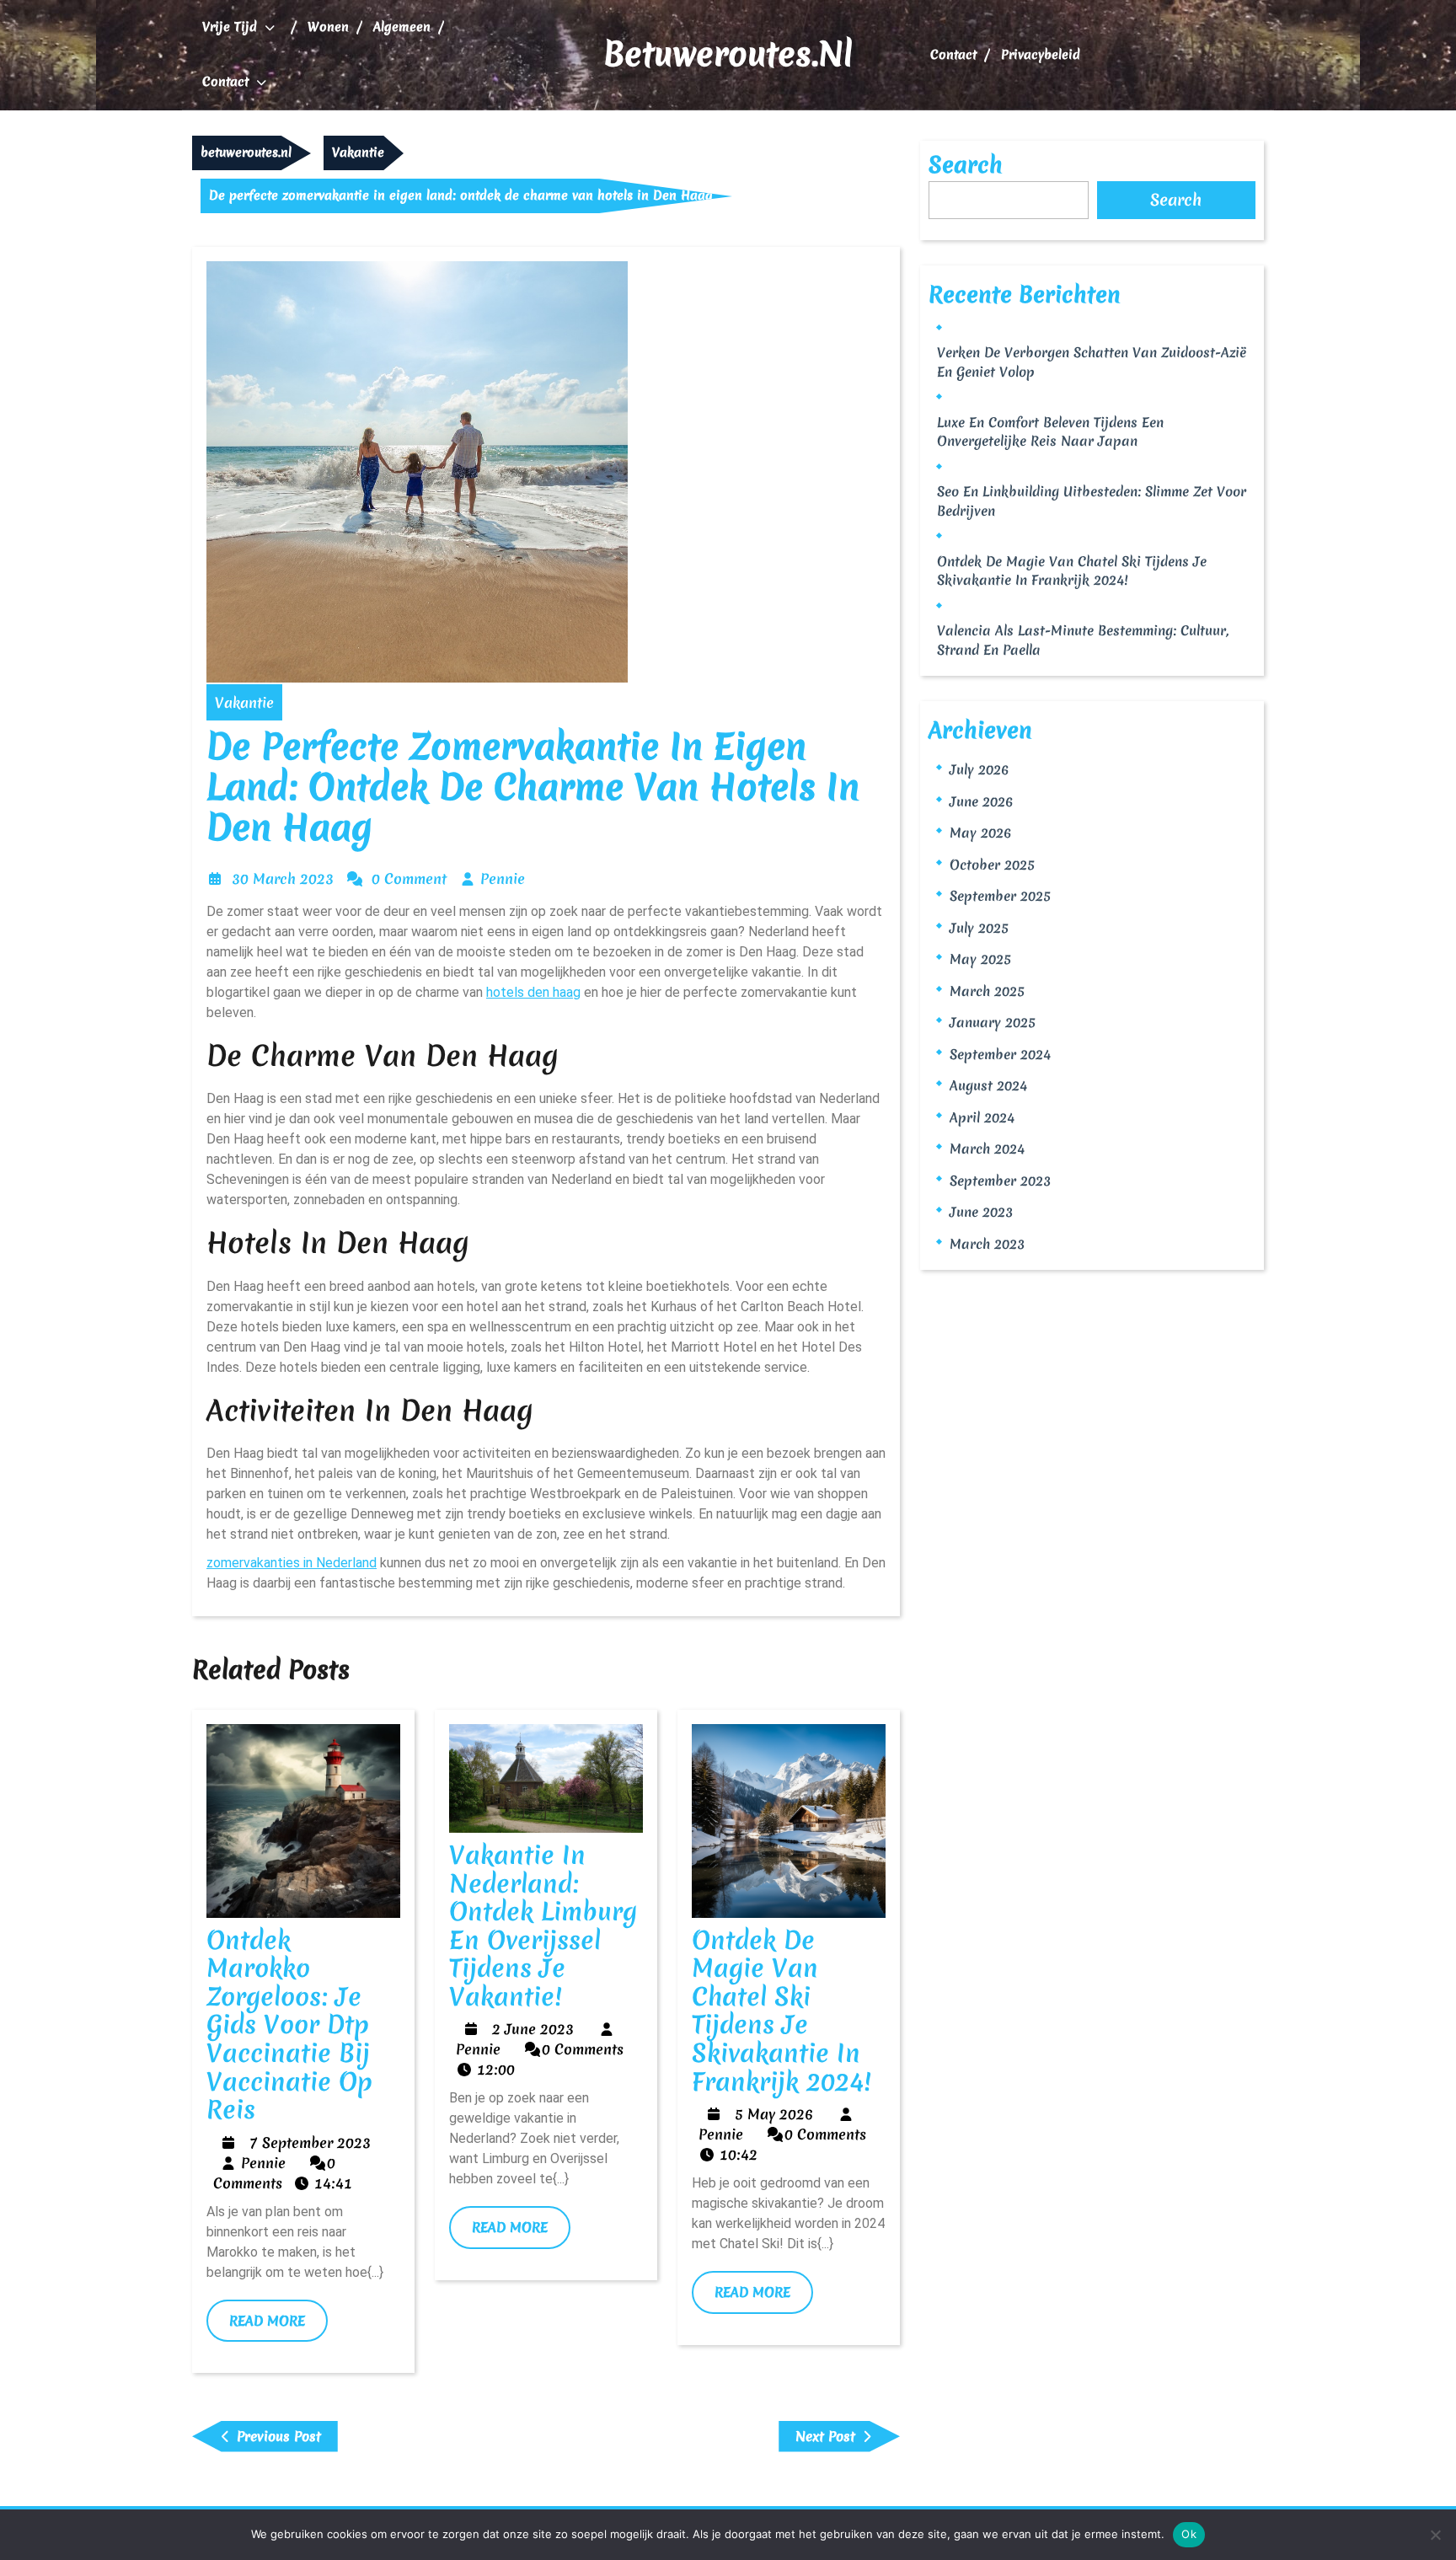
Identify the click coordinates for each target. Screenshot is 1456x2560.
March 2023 (987, 1244)
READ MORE (278, 2327)
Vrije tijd (230, 27)
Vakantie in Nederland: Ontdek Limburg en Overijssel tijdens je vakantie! (543, 1926)
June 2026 (981, 801)
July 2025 (979, 928)
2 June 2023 (533, 2029)
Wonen (328, 27)
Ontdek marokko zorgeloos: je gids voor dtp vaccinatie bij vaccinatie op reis (289, 2025)
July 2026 (979, 769)
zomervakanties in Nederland (292, 1563)
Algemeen (402, 27)
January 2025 (993, 1022)
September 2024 (1000, 1054)
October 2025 (992, 865)
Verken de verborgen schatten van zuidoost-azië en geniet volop (1092, 362)
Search (966, 165)
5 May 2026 (774, 2114)
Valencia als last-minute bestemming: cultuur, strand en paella (1083, 640)
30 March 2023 (283, 878)
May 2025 (980, 959)
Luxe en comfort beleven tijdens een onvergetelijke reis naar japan (1050, 432)
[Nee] (1435, 2535)
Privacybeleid (1041, 55)
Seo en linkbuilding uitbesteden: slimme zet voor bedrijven (1092, 501)
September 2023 (1000, 1181)
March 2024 (987, 1149)
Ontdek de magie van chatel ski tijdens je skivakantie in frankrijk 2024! (781, 2011)
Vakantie (358, 153)
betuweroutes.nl (728, 54)
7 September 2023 (310, 2142)
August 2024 (988, 1085)
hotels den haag (533, 992)
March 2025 (987, 991)
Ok (1189, 2534)
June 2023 (981, 1212)
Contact (225, 82)
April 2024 (982, 1117)
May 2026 (980, 833)
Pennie (503, 878)
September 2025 (1000, 896)
